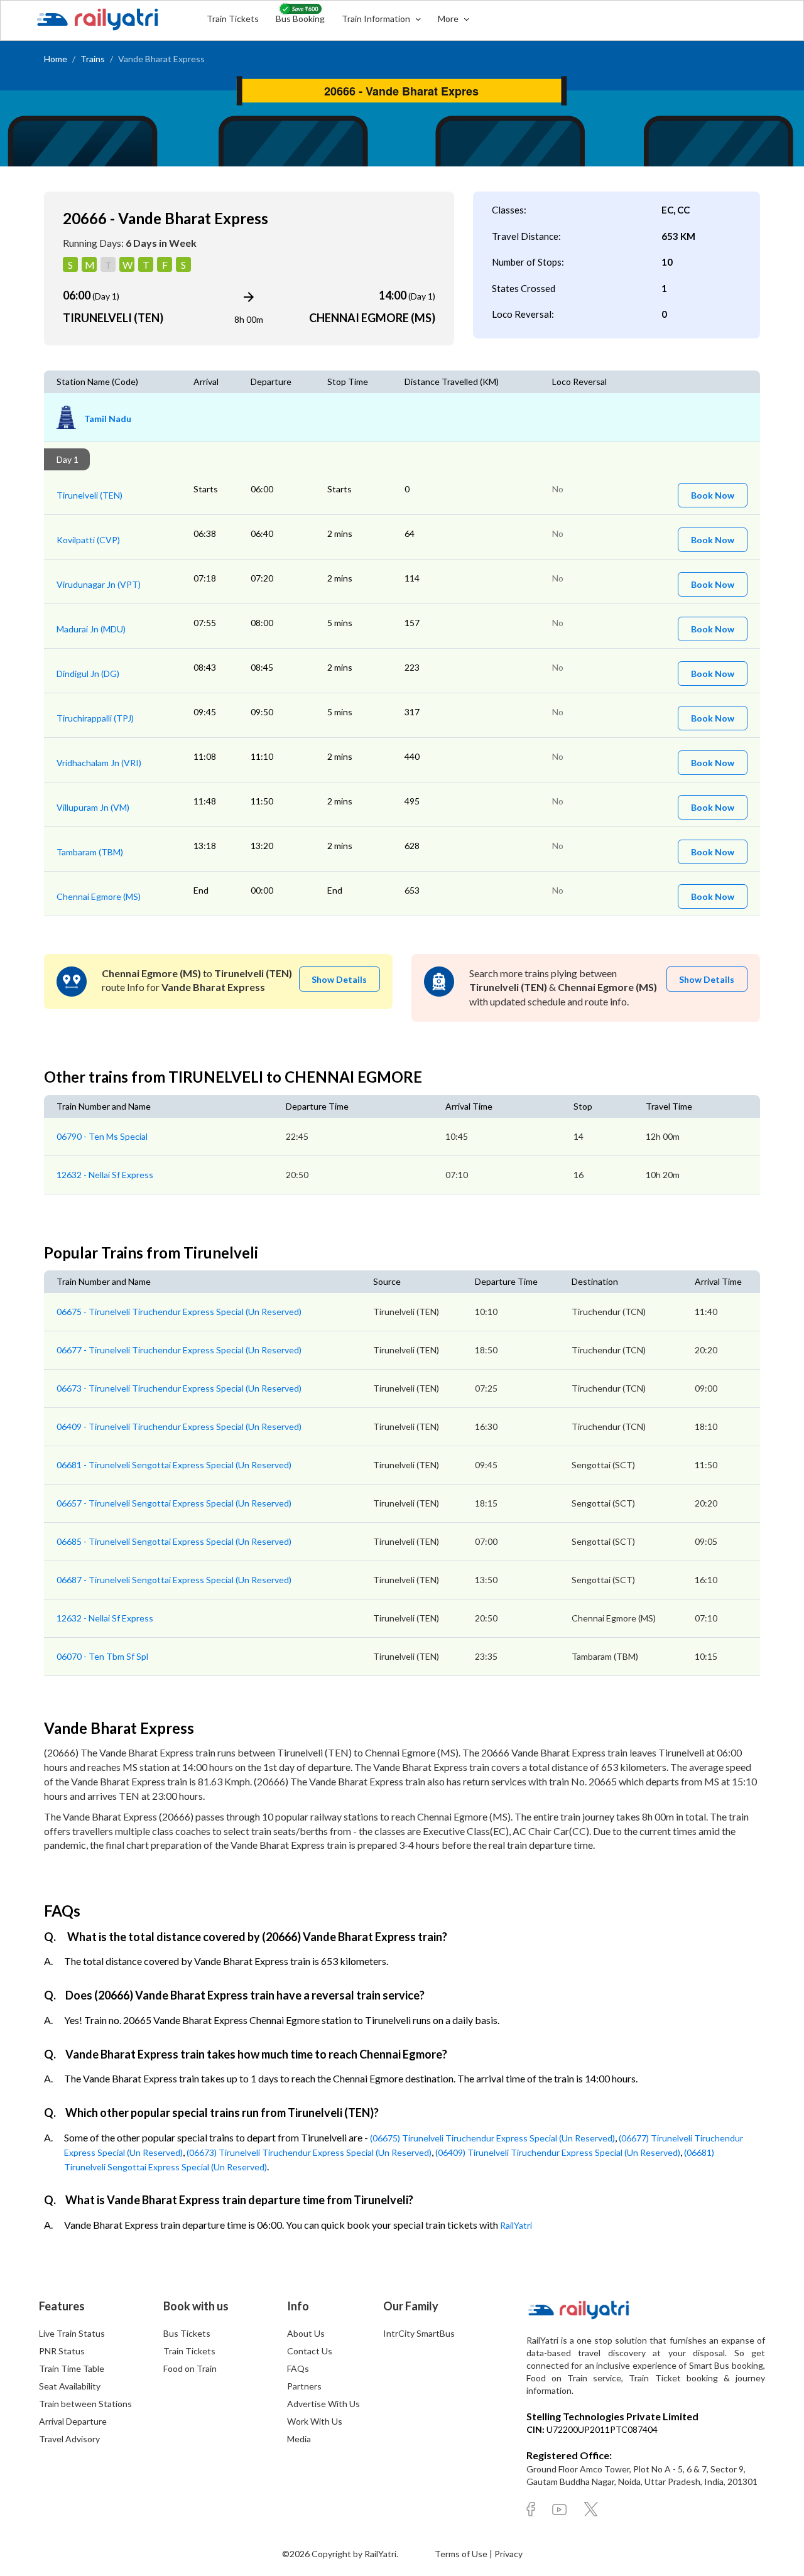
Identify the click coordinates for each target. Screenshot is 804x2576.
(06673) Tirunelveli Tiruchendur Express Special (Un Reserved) (309, 2152)
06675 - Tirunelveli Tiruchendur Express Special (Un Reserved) (179, 1312)
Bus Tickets (187, 2333)
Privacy (508, 2554)
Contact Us (310, 2351)
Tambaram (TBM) (90, 852)
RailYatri (516, 2225)
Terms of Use (462, 2554)
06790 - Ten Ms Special (102, 1136)
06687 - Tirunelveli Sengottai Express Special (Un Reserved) (174, 1580)
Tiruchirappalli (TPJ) (95, 718)
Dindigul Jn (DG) (88, 674)
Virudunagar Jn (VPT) (99, 584)
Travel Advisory (69, 2439)
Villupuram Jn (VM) (93, 807)
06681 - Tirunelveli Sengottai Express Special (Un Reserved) (174, 1465)
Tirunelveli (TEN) (90, 495)
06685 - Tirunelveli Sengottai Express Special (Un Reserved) (174, 1541)
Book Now (713, 495)
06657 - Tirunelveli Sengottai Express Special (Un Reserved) (174, 1503)
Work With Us (315, 2421)
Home (56, 59)
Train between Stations (85, 2404)
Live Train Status (72, 2333)
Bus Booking (300, 19)
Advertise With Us (323, 2404)
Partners (304, 2386)
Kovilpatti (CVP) (88, 540)
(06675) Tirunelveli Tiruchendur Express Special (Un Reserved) (492, 2138)
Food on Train (190, 2368)
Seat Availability (70, 2386)
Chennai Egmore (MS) (99, 896)
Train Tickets (233, 19)
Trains (93, 59)
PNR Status (62, 2351)
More (449, 19)
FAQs (298, 2368)
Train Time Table (72, 2368)
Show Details (339, 979)
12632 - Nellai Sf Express (105, 1175)
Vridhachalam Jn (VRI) (99, 763)
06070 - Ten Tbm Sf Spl (102, 1656)
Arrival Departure (73, 2421)
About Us (306, 2333)
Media (299, 2439)
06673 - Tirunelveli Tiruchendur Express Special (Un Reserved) (179, 1388)
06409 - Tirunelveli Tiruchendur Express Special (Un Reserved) (179, 1426)
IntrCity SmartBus (419, 2333)
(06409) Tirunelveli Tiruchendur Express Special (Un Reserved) (558, 2152)
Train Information (377, 19)
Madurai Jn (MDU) (91, 629)
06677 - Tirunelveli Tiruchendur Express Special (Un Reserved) (179, 1350)
